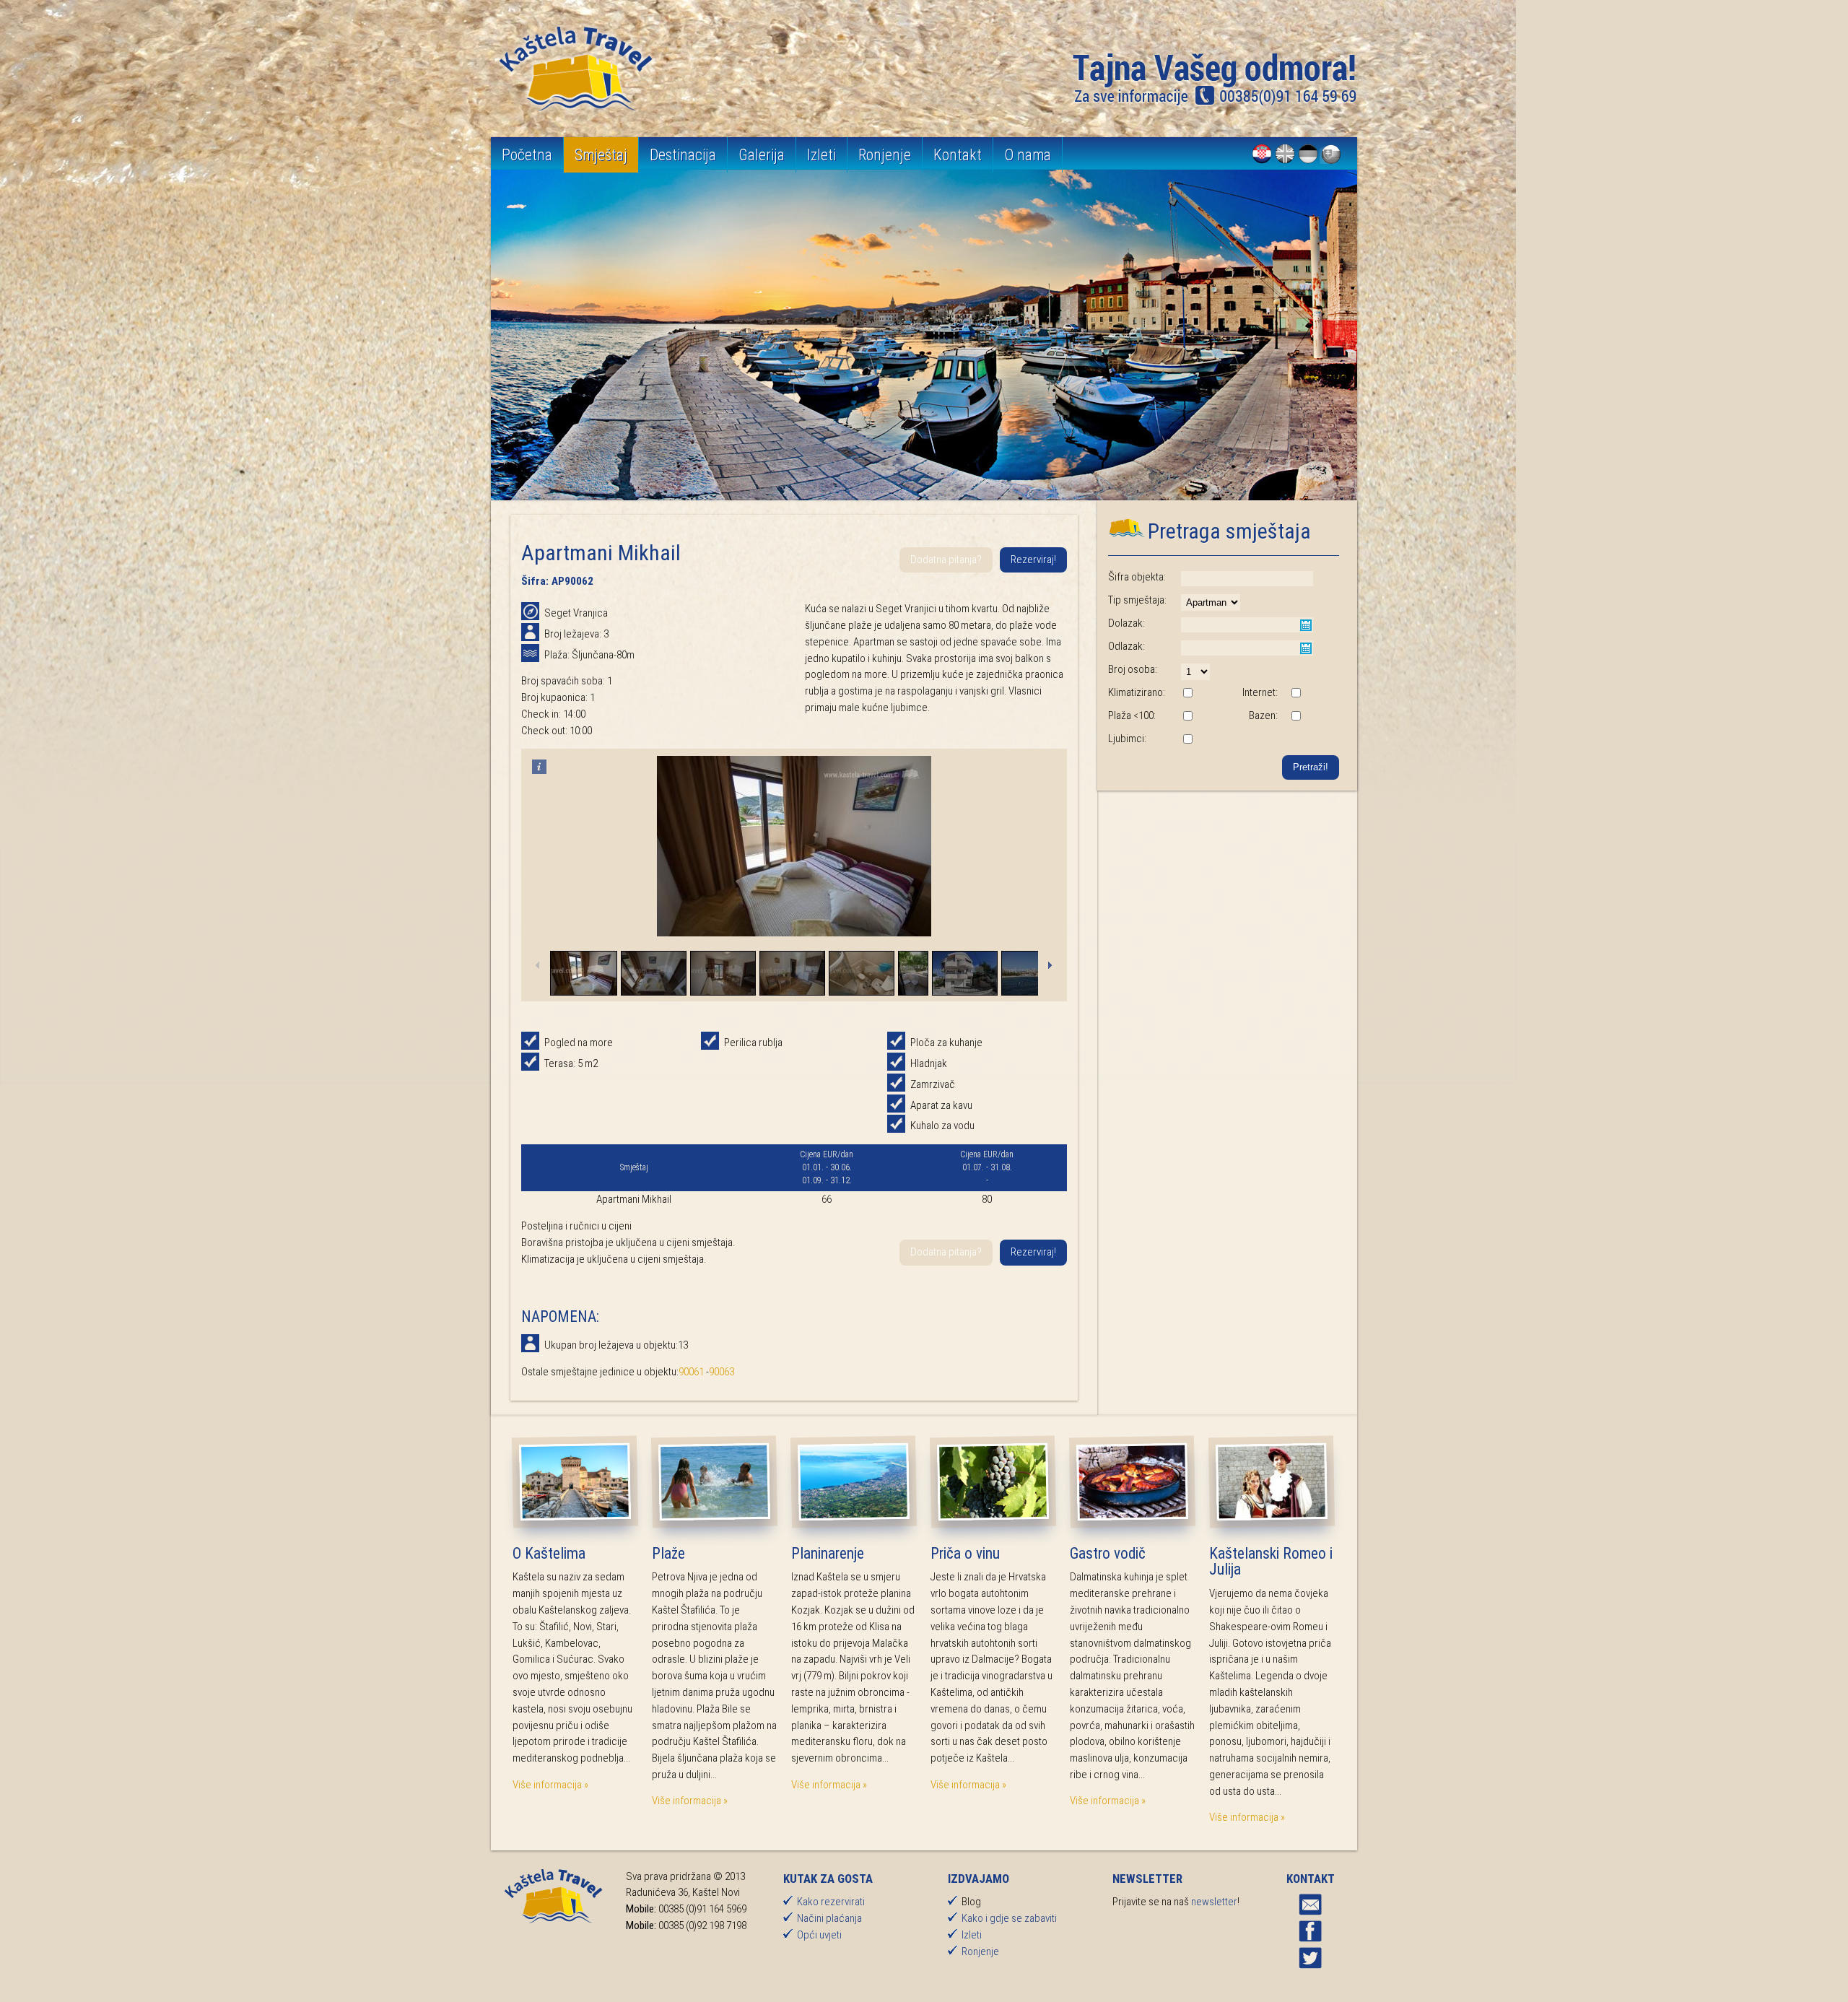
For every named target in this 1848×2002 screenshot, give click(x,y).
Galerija (762, 155)
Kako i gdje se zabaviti (1009, 1918)
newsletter (1214, 1902)
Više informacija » (550, 1785)
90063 (722, 1372)
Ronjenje (885, 155)
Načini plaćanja (829, 1918)
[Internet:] (1296, 694)
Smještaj (601, 155)
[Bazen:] (1296, 717)
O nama (1028, 155)
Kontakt (958, 155)
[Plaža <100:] (1187, 717)
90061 (691, 1372)
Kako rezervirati (831, 1902)
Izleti (821, 155)
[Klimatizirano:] (1187, 694)
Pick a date (1306, 625)
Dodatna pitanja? (946, 560)
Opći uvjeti (819, 1935)
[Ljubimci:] (1187, 740)
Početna (527, 155)
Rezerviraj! (1033, 560)
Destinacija (683, 155)
